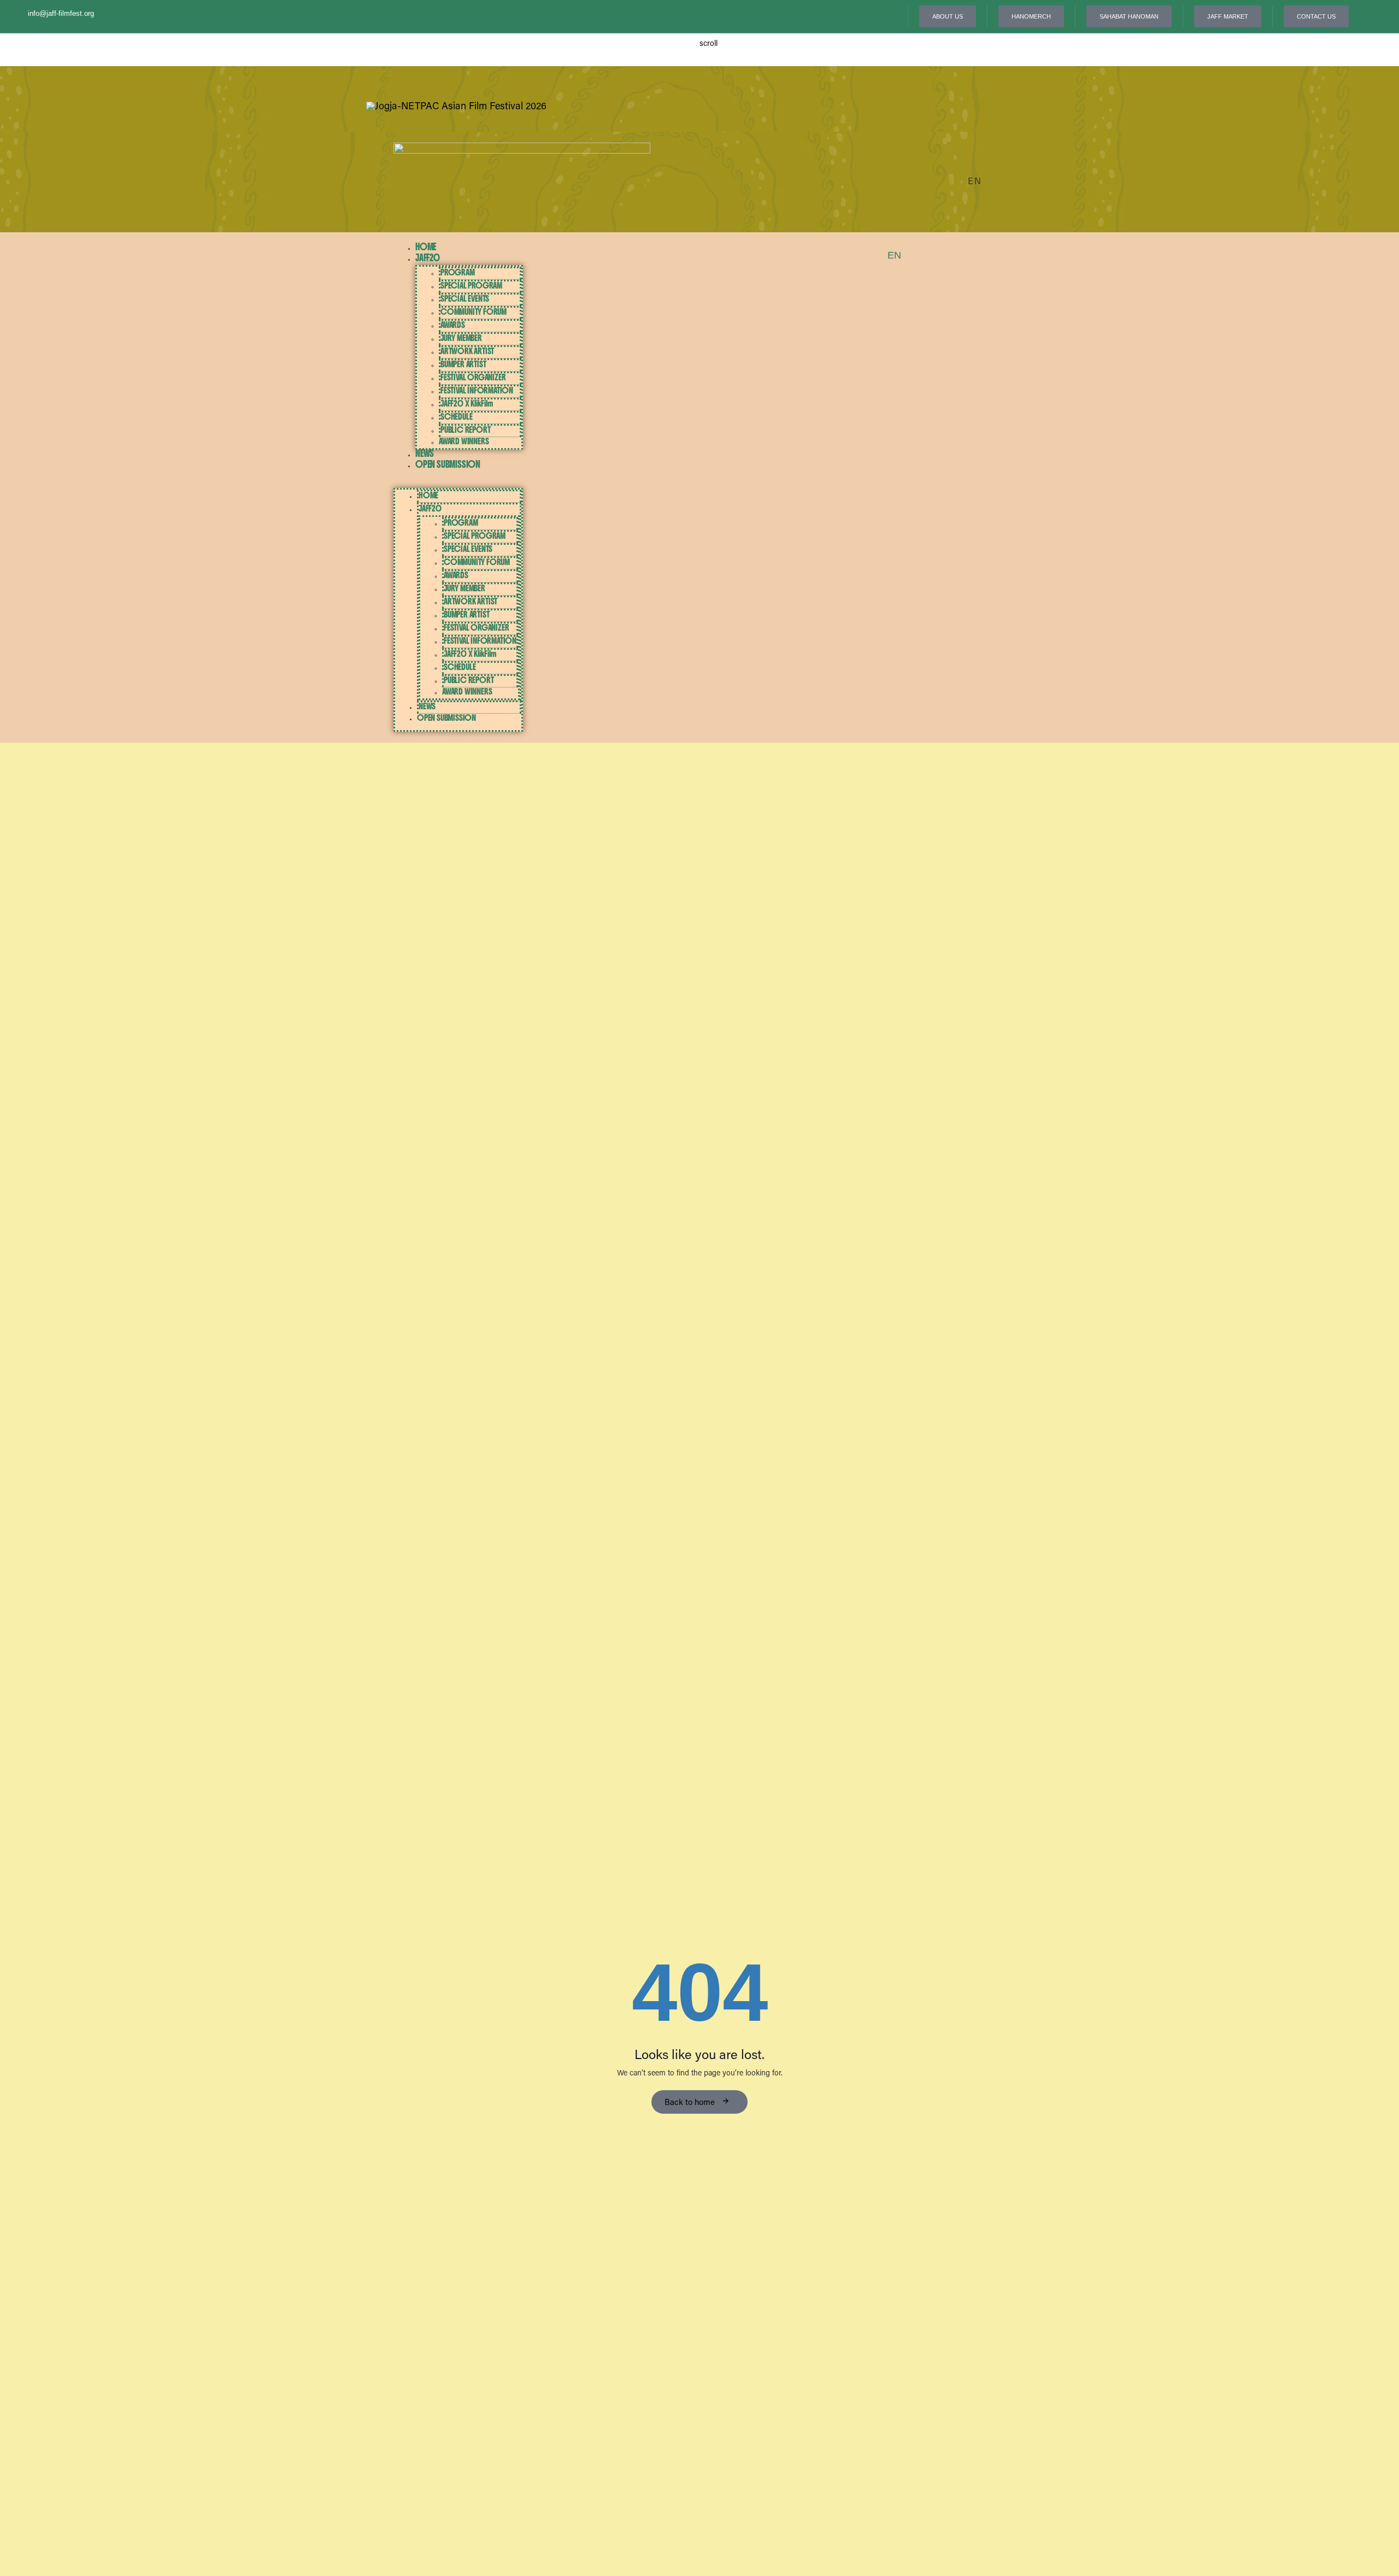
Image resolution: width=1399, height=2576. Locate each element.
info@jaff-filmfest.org (61, 13)
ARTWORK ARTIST (467, 351)
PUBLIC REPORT (465, 430)
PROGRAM (458, 272)
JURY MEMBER (461, 338)
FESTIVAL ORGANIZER (473, 377)
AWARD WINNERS (464, 441)
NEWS (425, 453)
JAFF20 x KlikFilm (467, 404)
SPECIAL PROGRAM (471, 286)
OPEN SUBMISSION (448, 464)
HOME (426, 247)
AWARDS (453, 325)
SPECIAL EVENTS (465, 299)
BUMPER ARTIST (463, 364)
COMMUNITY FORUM (474, 312)
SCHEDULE (456, 417)
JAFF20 (428, 258)
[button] (975, 183)
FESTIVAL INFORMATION (477, 390)
